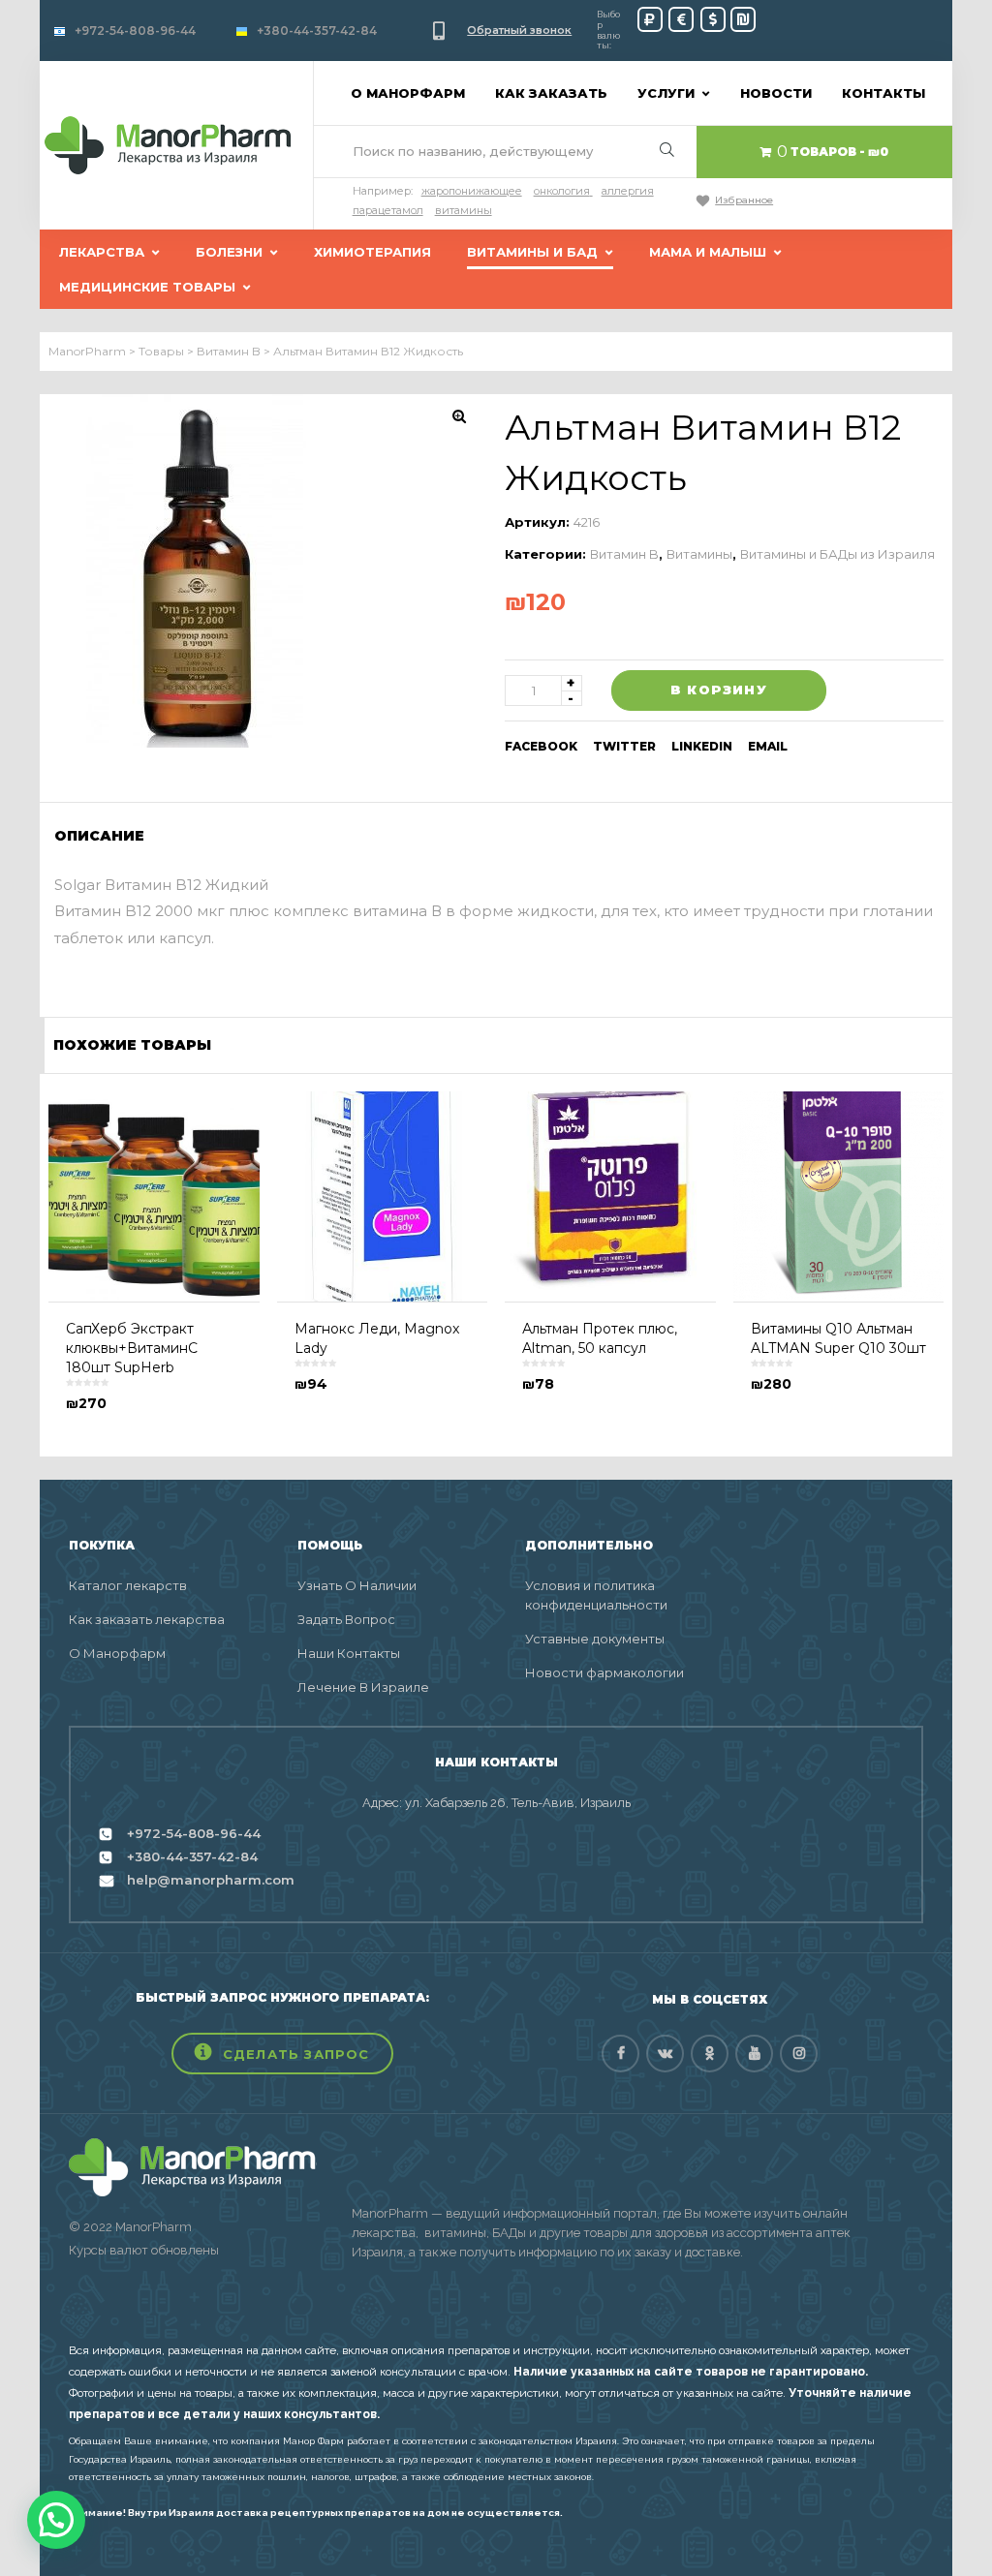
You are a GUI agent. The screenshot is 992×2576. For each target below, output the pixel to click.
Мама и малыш (708, 252)
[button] (282, 2054)
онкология (562, 191)
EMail (768, 746)
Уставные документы (595, 1639)
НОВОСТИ (776, 93)
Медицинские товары (147, 287)
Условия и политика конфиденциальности (596, 1595)
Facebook (541, 746)
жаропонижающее (472, 191)
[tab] (106, 836)
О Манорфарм (117, 1653)
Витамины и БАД (532, 252)
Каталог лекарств (128, 1585)
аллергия (628, 191)
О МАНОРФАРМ (408, 93)
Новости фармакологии (604, 1672)
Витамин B (624, 554)
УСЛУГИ (666, 93)
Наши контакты (349, 1653)
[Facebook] (620, 2054)
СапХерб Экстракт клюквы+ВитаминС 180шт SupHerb (132, 1348)
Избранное (744, 200)
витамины (464, 210)
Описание (99, 836)
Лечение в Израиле (363, 1687)
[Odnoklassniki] (710, 2054)
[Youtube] (754, 2054)
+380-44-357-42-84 (317, 31)
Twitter (624, 746)
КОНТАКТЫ (883, 93)
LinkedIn (702, 746)
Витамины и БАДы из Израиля (837, 554)
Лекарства (102, 252)
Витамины (699, 554)
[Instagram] (799, 2054)
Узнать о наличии (357, 1585)
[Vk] (665, 2054)
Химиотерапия (372, 252)
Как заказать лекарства (147, 1619)
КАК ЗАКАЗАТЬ (551, 93)
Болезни (229, 252)
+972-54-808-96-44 (135, 31)
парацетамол (388, 210)
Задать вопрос (346, 1619)
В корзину (719, 690)
